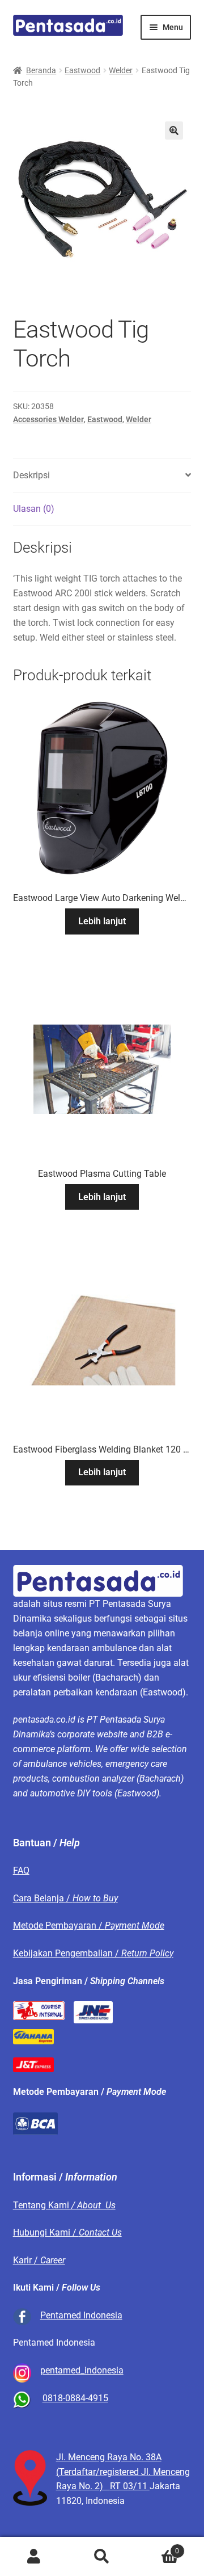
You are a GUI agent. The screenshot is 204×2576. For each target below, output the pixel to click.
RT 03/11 (130, 2486)
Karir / (39, 2260)
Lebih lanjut (102, 921)
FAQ (21, 1870)
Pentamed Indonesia (81, 2315)
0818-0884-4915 (75, 2398)
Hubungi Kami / (67, 2232)
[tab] (102, 476)
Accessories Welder (48, 419)
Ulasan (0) (34, 509)
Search (102, 2557)
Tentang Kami (64, 2205)
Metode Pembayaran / (89, 1925)
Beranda (41, 70)
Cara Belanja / (65, 1898)
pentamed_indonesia (82, 2370)
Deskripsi (31, 475)
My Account (34, 2557)
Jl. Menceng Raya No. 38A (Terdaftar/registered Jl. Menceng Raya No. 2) (123, 2472)
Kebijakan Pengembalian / (93, 1953)
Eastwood (82, 70)
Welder (121, 70)
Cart (158, 2547)
